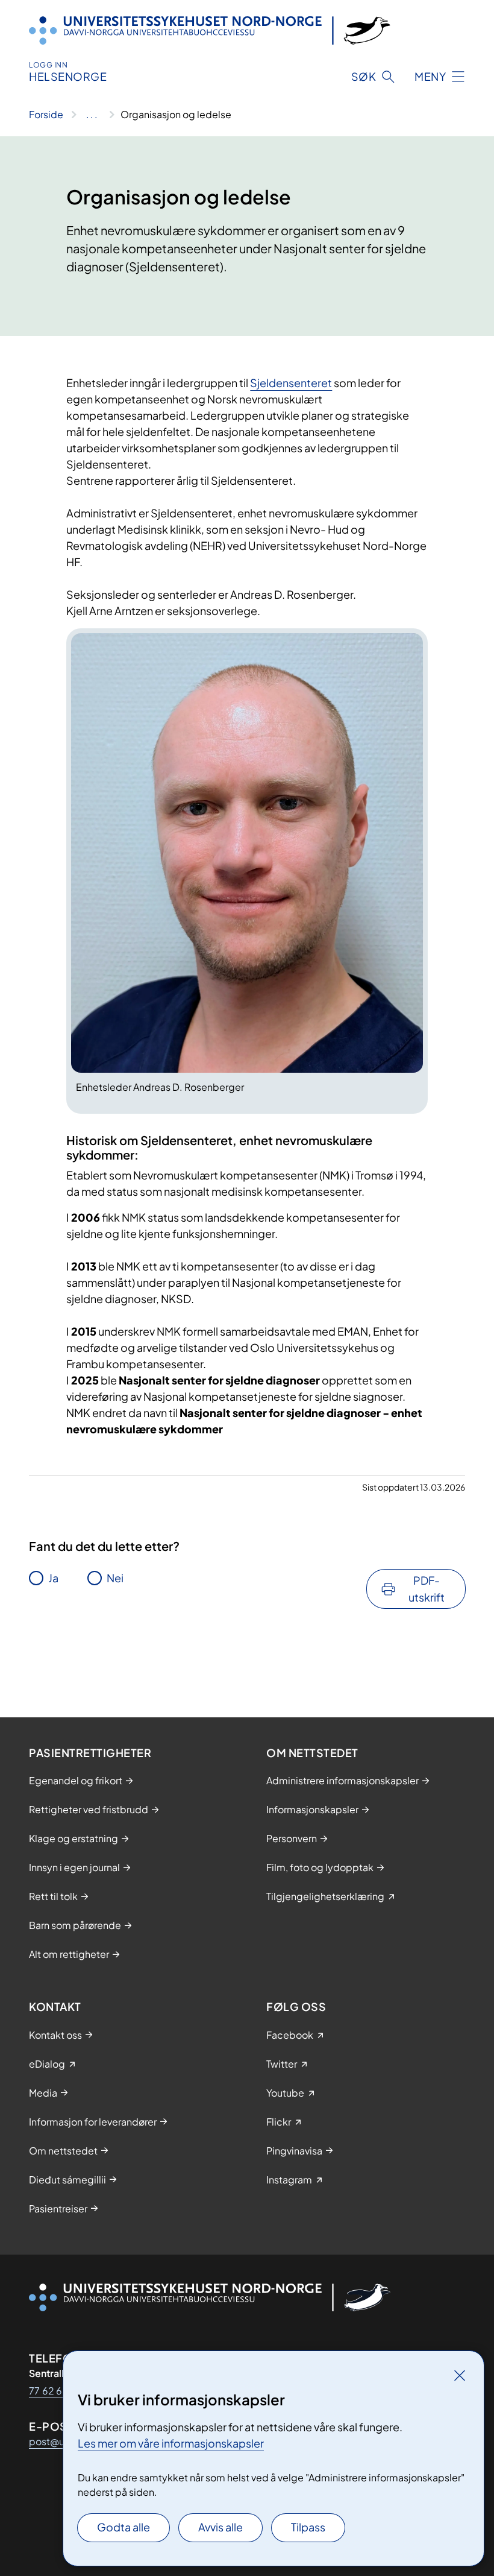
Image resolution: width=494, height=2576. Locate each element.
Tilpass (308, 2527)
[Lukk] (460, 2375)
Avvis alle (220, 2527)
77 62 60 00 (58, 2391)
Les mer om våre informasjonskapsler (171, 2443)
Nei (115, 1578)
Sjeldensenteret (291, 383)
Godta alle (123, 2527)
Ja (53, 1578)
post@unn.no (59, 2441)
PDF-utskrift (427, 1589)
